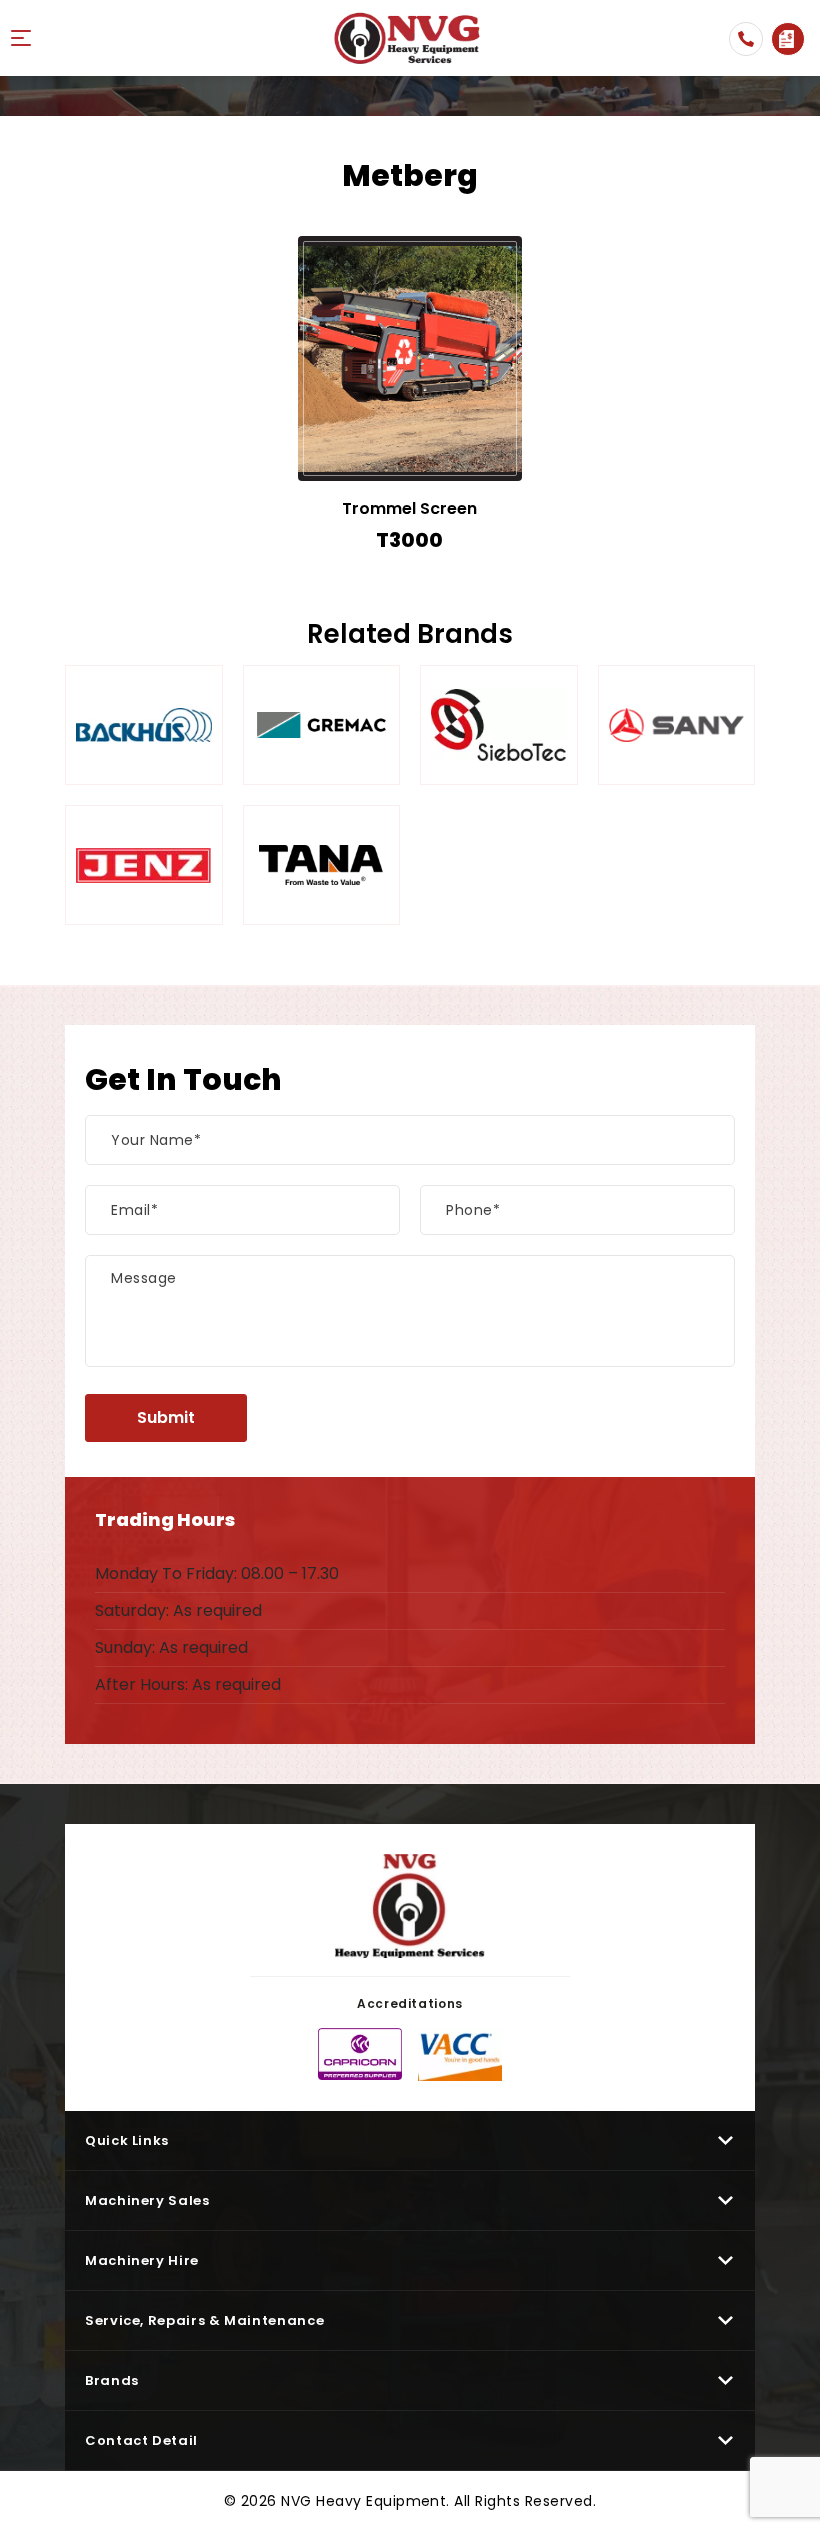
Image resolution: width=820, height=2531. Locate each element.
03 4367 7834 (746, 39)
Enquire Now (788, 39)
